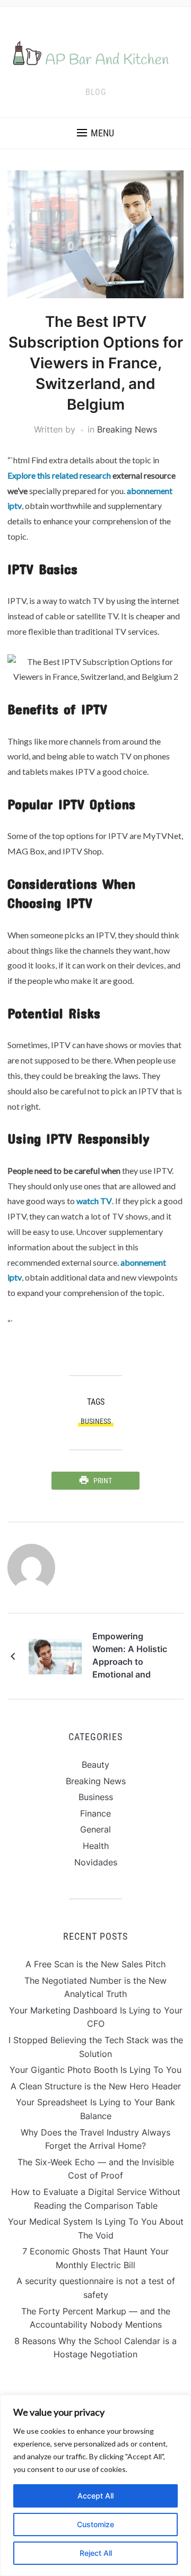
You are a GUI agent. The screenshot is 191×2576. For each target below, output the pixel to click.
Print (103, 1481)
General (95, 1829)
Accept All (95, 2496)
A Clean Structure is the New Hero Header (96, 2086)
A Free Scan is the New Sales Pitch (95, 1964)
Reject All (96, 2553)
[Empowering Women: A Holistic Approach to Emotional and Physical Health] (55, 1656)
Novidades (96, 1862)
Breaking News (127, 429)
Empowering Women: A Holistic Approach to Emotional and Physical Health (130, 1657)
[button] (95, 133)
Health (96, 1846)
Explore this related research (59, 475)
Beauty (95, 1765)
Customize (95, 2524)
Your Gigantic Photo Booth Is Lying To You (95, 2070)
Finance (95, 1813)
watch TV (94, 1201)
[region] (95, 2485)
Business (96, 1797)
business (96, 1421)
